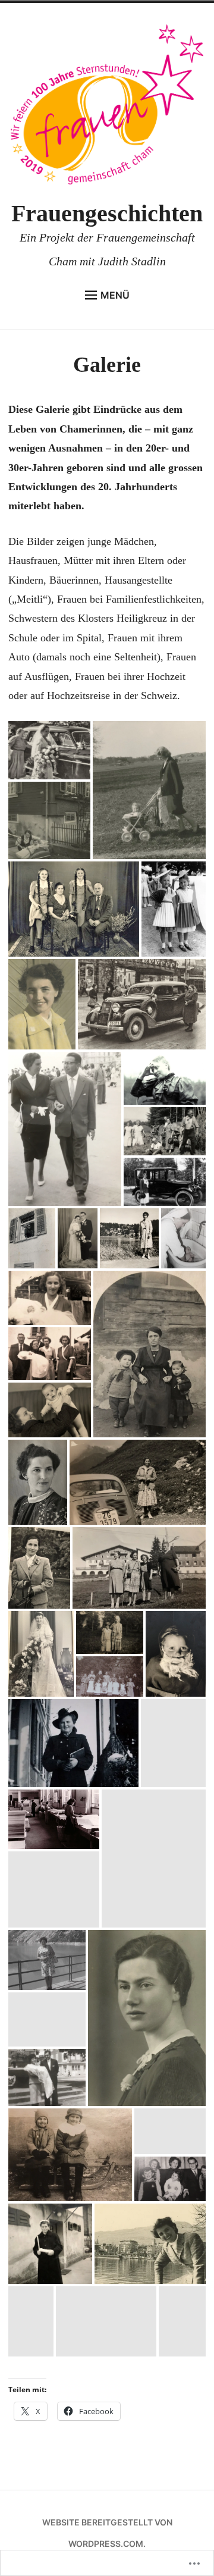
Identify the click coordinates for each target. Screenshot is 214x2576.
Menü (115, 295)
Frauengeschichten (107, 213)
